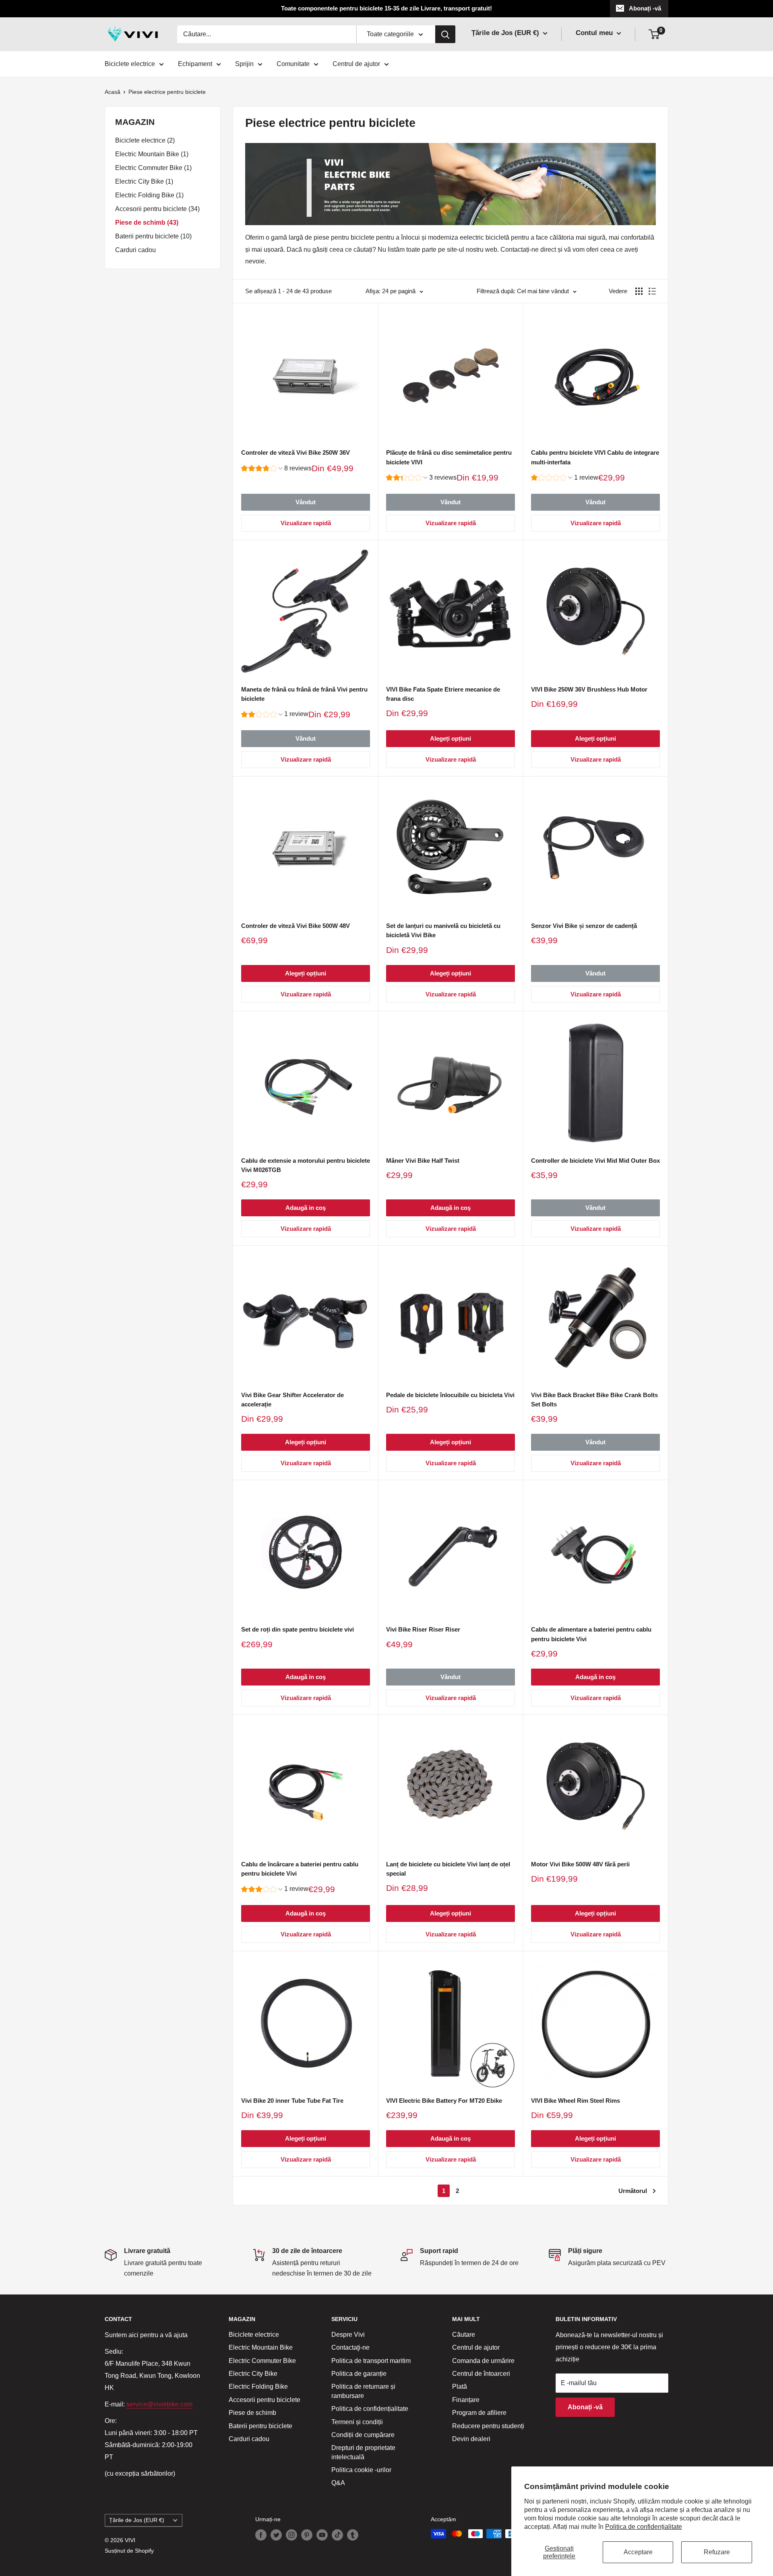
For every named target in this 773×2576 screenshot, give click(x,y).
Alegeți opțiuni (451, 738)
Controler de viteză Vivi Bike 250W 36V (296, 452)
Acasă (113, 92)
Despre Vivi (348, 2335)
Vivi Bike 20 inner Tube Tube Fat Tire (292, 2101)
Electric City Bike (253, 2374)
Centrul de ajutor (356, 64)
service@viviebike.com (159, 2404)
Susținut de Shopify (129, 2551)
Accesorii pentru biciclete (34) (157, 209)
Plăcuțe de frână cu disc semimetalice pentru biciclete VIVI (449, 457)
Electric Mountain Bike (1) (152, 154)
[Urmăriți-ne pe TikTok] (337, 2535)
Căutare (464, 2335)
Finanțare (466, 2400)
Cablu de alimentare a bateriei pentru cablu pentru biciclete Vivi (591, 1634)
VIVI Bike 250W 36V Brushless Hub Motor (589, 689)
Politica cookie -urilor (361, 2470)
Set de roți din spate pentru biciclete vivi (298, 1629)
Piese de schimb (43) (147, 223)
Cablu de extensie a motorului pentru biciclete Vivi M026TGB (306, 1165)
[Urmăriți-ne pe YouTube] (322, 2535)
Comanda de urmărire (483, 2361)
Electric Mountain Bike (261, 2347)
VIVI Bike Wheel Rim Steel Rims (576, 2101)
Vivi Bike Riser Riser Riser (423, 1629)
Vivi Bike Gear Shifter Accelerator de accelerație (292, 1400)
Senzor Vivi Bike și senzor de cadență (584, 926)
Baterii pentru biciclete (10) (153, 236)
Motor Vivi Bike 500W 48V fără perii (580, 1864)
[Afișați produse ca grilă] (639, 291)
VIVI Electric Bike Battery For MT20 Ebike (444, 2101)
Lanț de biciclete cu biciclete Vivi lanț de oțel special (448, 1869)
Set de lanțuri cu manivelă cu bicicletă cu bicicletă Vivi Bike (443, 930)
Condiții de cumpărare (363, 2435)
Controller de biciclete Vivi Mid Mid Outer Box (595, 1161)
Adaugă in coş (306, 1208)
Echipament (195, 64)
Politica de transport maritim (371, 2361)
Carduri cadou (135, 250)
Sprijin (244, 64)
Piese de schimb (252, 2413)
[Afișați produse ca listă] (652, 291)
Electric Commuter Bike (262, 2361)
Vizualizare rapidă (306, 523)
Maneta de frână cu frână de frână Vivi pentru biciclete (304, 694)
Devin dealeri (471, 2439)
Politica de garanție (359, 2374)
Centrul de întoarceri (481, 2374)
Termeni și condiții (357, 2422)
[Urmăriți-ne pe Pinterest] (307, 2535)
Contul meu (595, 33)
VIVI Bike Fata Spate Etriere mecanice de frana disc (443, 694)
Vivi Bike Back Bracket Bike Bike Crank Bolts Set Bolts (594, 1400)
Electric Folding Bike (258, 2387)
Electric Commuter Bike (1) (153, 168)
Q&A (338, 2483)
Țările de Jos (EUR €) (137, 2520)
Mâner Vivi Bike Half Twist (423, 1161)
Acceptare (638, 2552)
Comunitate (293, 64)
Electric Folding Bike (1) (149, 195)
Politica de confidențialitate (644, 2527)
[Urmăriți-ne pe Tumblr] (353, 2535)
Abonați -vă (645, 8)
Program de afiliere (479, 2413)
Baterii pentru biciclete (260, 2426)
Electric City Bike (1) (144, 181)
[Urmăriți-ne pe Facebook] (261, 2535)
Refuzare (717, 2552)
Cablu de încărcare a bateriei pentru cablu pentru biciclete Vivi (300, 1869)
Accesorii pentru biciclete (265, 2400)
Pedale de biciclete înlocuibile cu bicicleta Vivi (450, 1395)
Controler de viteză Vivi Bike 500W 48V (296, 926)
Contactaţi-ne (350, 2347)
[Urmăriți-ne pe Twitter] (276, 2535)
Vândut (306, 502)
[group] (276, 469)
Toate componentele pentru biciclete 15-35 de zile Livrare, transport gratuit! (386, 8)
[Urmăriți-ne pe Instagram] (291, 2535)
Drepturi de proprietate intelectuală (363, 2452)
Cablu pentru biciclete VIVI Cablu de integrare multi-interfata (595, 457)
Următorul (633, 2191)
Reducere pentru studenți (488, 2426)
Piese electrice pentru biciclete (167, 92)
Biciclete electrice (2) (145, 140)
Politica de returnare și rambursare (363, 2391)
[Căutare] (445, 34)
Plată (460, 2387)
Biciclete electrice (130, 64)
